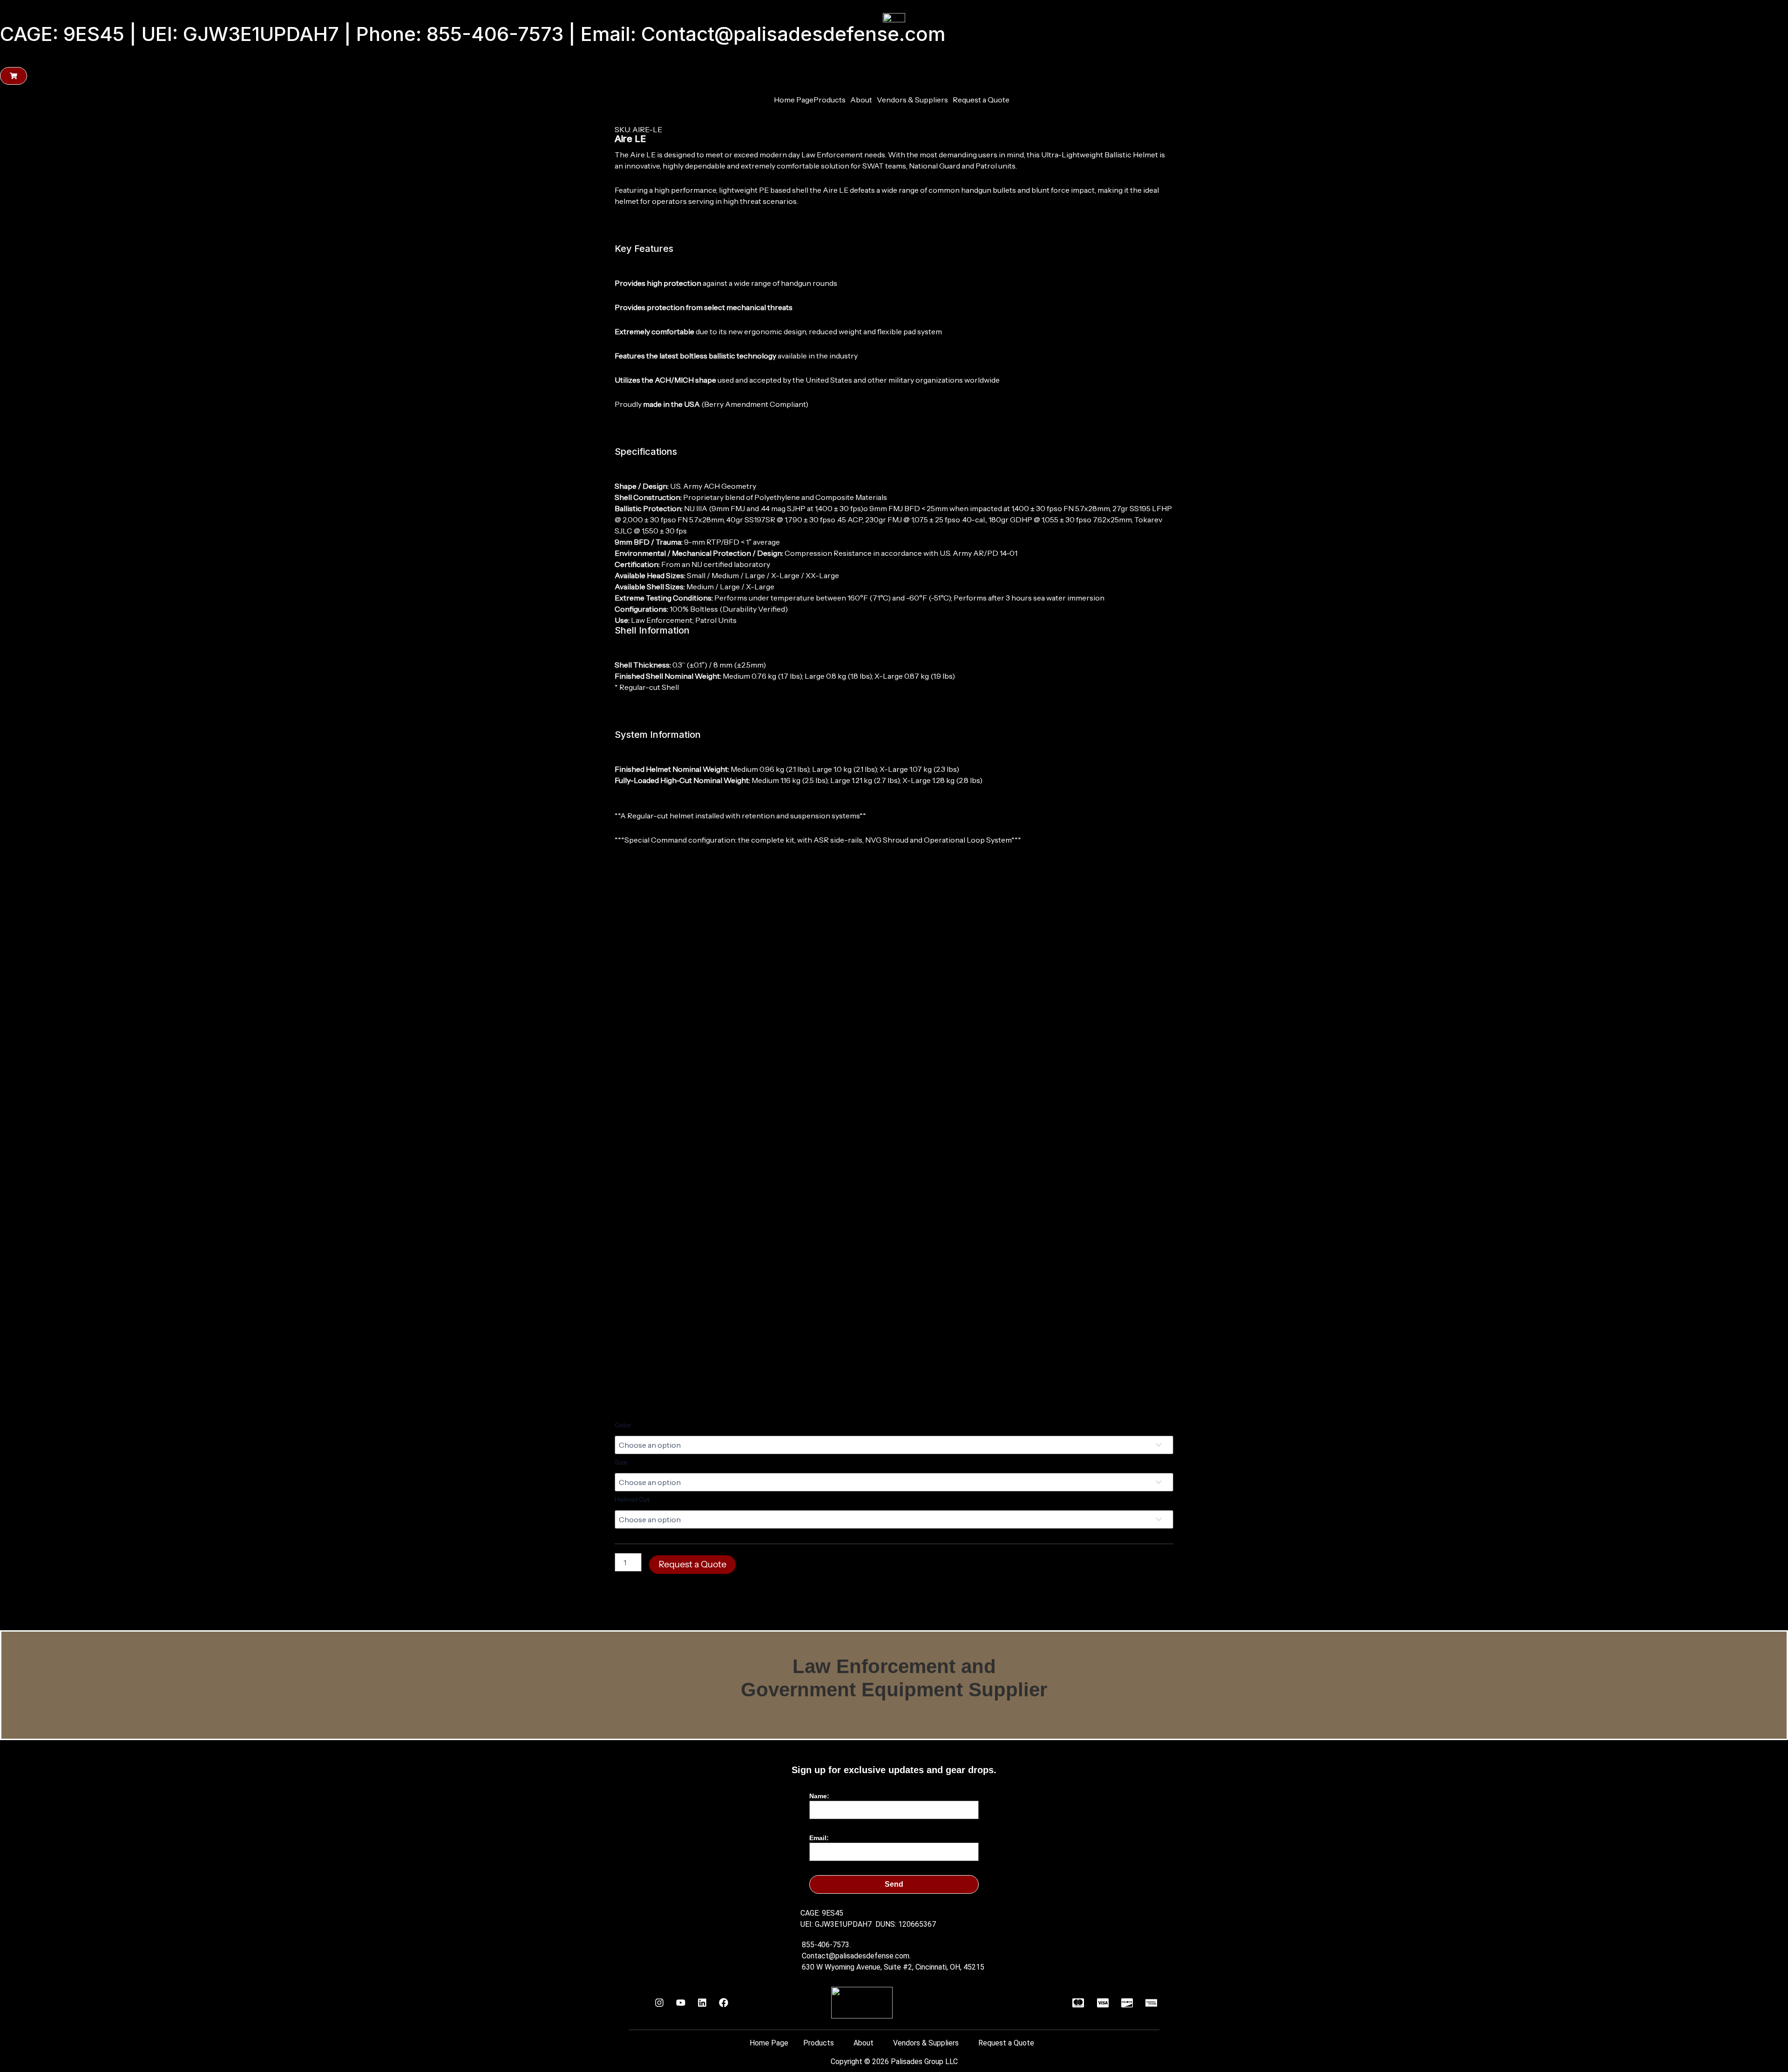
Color (623, 1425)
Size (621, 1462)
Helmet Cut (632, 1499)
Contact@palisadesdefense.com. (856, 1956)
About (861, 100)
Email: (819, 1838)
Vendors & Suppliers (912, 100)
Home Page (794, 100)
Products (830, 100)
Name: (819, 1796)
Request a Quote (981, 100)
